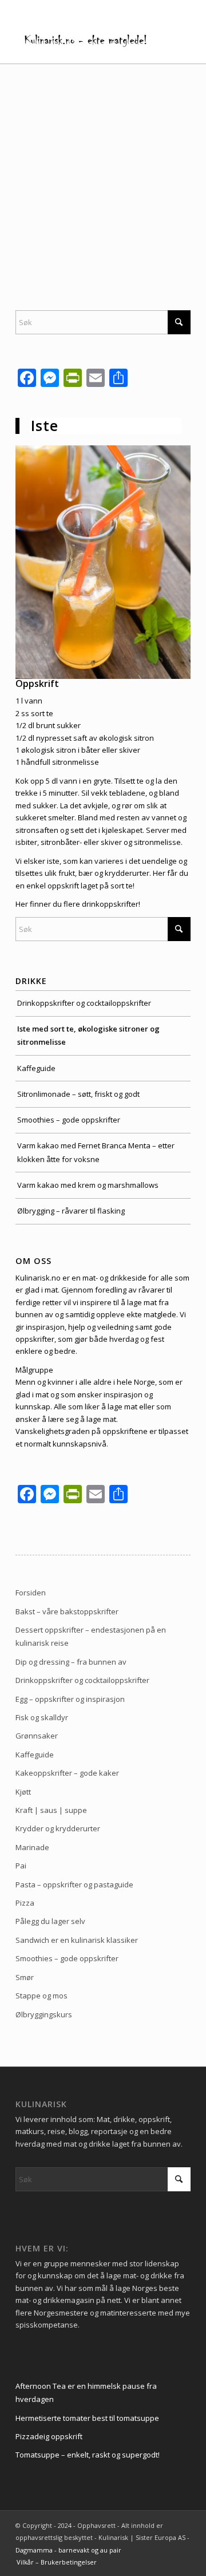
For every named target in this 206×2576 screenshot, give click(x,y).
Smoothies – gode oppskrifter (69, 1120)
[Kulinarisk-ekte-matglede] (86, 40)
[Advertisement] (103, 173)
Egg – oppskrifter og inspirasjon (70, 1699)
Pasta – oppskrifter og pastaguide (74, 1884)
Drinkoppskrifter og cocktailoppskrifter (84, 1003)
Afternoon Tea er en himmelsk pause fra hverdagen (86, 2393)
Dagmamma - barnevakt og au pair (68, 2550)
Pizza (25, 1903)
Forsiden (31, 1593)
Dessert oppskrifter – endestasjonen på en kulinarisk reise (91, 1636)
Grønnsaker (37, 1736)
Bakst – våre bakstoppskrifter (67, 1611)
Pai (21, 1866)
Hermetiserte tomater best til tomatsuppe (87, 2418)
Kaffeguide (36, 1068)
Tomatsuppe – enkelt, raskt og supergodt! (88, 2455)
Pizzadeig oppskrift (49, 2436)
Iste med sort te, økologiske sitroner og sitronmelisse (88, 1035)
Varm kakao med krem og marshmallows (88, 1185)
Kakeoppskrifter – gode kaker (67, 1773)
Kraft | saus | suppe (51, 1810)
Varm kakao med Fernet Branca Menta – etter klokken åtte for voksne (96, 1152)
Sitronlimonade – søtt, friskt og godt (78, 1094)
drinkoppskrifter (110, 904)
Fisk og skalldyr (42, 1717)
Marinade (32, 1847)
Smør (25, 1977)
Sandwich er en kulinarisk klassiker (77, 1940)
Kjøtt (23, 1792)
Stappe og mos (41, 1996)
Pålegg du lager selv (50, 1921)
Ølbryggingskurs (44, 2014)
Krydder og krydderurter (58, 1828)
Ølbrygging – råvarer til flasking (71, 1211)
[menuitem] (54, 2562)
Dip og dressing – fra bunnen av (71, 1662)
